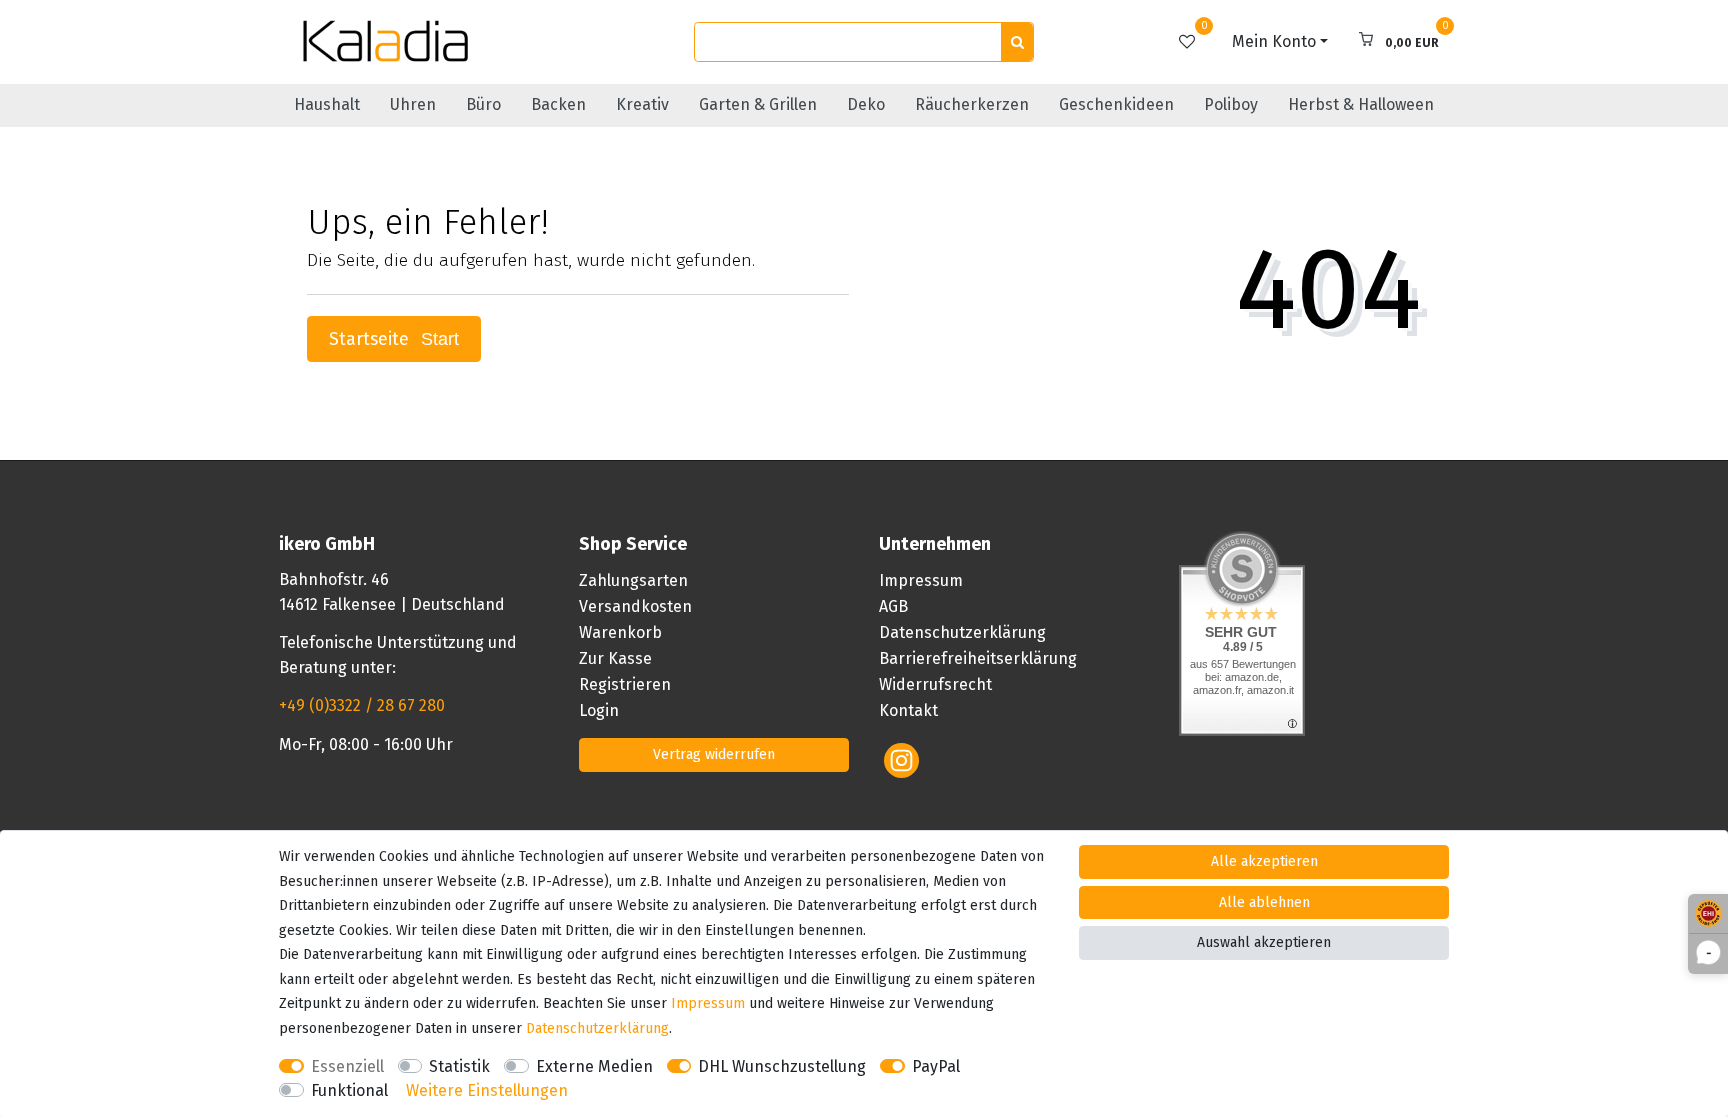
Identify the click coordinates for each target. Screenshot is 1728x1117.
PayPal (936, 1066)
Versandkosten (635, 606)
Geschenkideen (1116, 104)
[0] (1187, 41)
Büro (483, 104)
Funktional (349, 1090)
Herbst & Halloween (1361, 104)
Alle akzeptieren (1264, 861)
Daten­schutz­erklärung (597, 1028)
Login (599, 710)
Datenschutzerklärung (962, 632)
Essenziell (347, 1066)
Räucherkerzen (972, 104)
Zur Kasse (615, 658)
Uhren (413, 104)
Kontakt (908, 710)
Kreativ (642, 104)
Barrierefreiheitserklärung (978, 658)
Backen (558, 104)
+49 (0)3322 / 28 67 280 (362, 705)
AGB (893, 606)
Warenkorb (620, 632)
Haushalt (327, 104)
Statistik (459, 1066)
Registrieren (625, 684)
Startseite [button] (371, 339)
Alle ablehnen (1264, 902)
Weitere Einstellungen (487, 1090)
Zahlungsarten (633, 580)
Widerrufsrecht (935, 684)
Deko (866, 104)
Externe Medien (594, 1066)
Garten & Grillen (758, 104)
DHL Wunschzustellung (782, 1066)
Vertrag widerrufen (714, 754)
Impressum (921, 580)
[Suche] (1017, 42)
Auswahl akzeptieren (1264, 942)
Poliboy (1231, 104)
